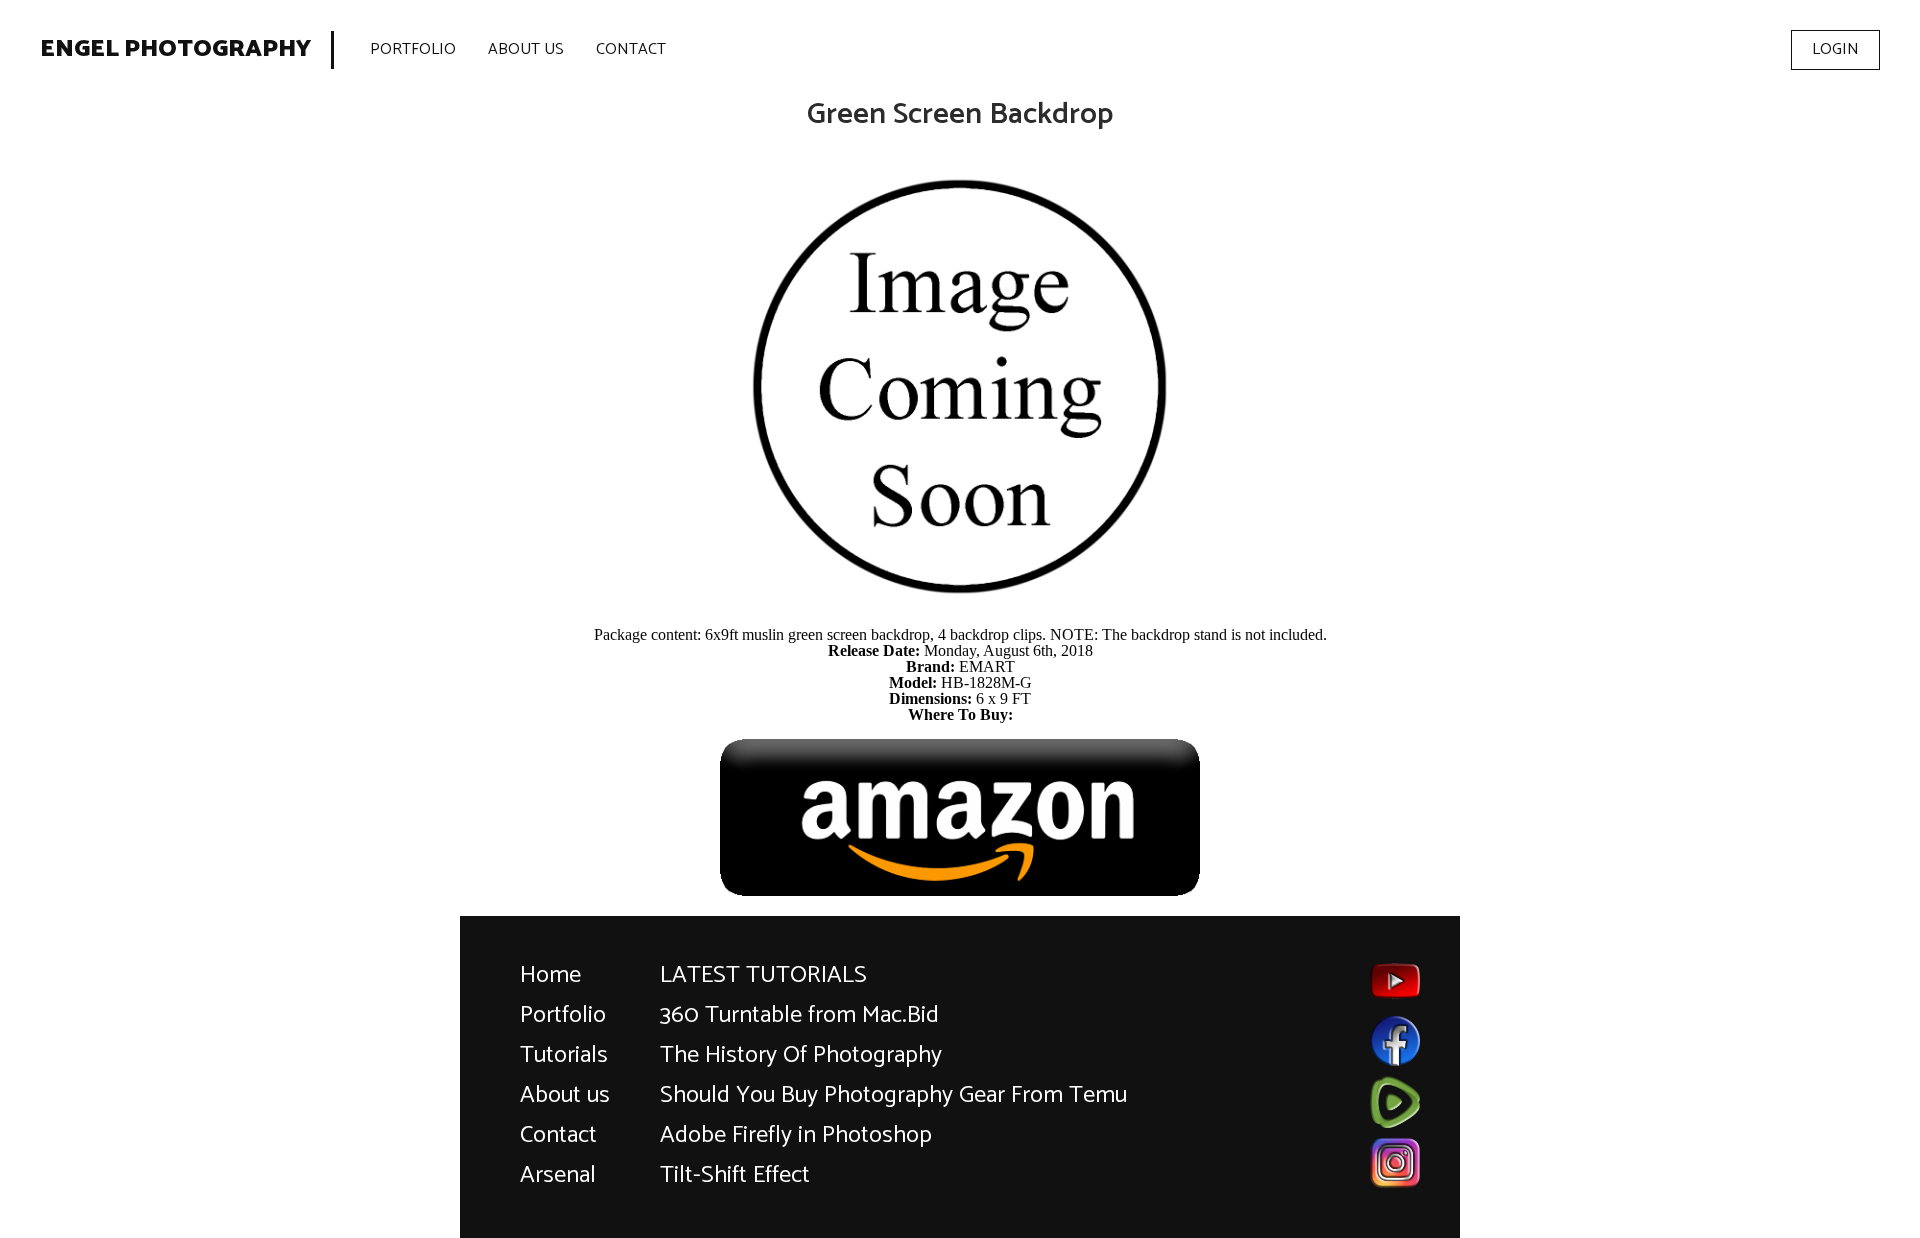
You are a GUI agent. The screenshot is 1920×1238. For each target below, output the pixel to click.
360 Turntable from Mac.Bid (799, 1015)
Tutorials (564, 1055)
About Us (526, 49)
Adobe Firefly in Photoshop (796, 1135)
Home (550, 975)
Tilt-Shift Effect (735, 1175)
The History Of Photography (801, 1055)
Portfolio (413, 49)
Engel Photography (175, 50)
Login (1835, 49)
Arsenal (558, 1175)
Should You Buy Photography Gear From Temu (893, 1095)
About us (565, 1095)
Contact (631, 49)
